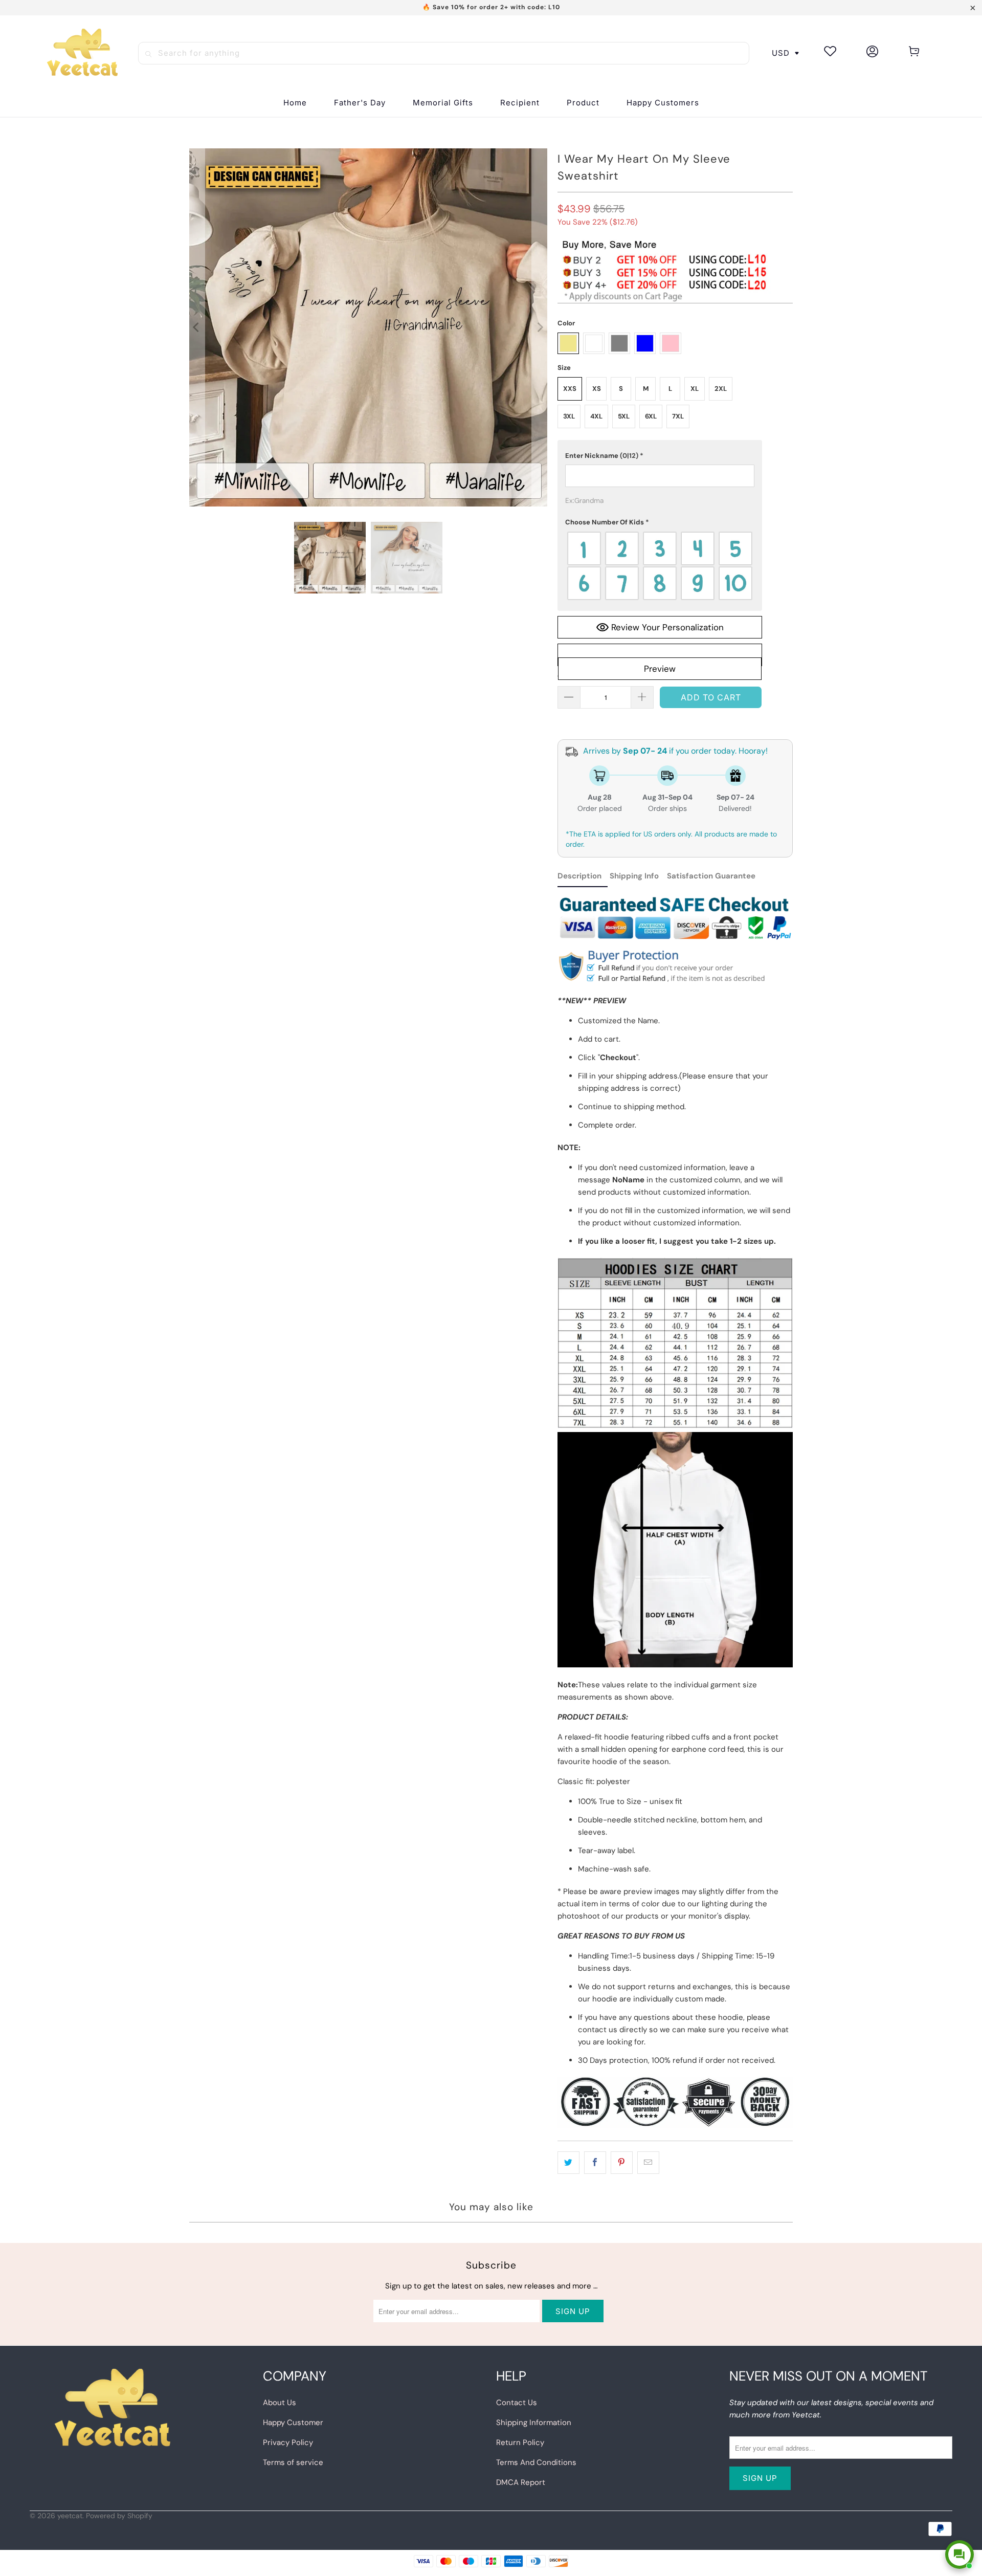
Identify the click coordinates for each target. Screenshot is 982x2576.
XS (597, 389)
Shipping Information (534, 2423)
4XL (596, 416)
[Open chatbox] (959, 2555)
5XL (624, 416)
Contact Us (517, 2403)
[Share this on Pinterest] (622, 2163)
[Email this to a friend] (648, 2163)
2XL (721, 389)
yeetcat (70, 2516)
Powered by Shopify (119, 2516)
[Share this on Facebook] (595, 2163)
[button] (520, 103)
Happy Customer (293, 2423)
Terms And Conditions (536, 2462)
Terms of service (293, 2462)
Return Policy (520, 2442)
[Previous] (197, 327)
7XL (678, 416)
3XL (569, 416)
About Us (280, 2403)
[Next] (540, 327)
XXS (570, 389)
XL (695, 389)
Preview (660, 669)
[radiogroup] (660, 566)
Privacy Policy (288, 2442)
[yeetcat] (82, 53)
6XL (651, 416)
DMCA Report (521, 2482)
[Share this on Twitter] (568, 2163)
